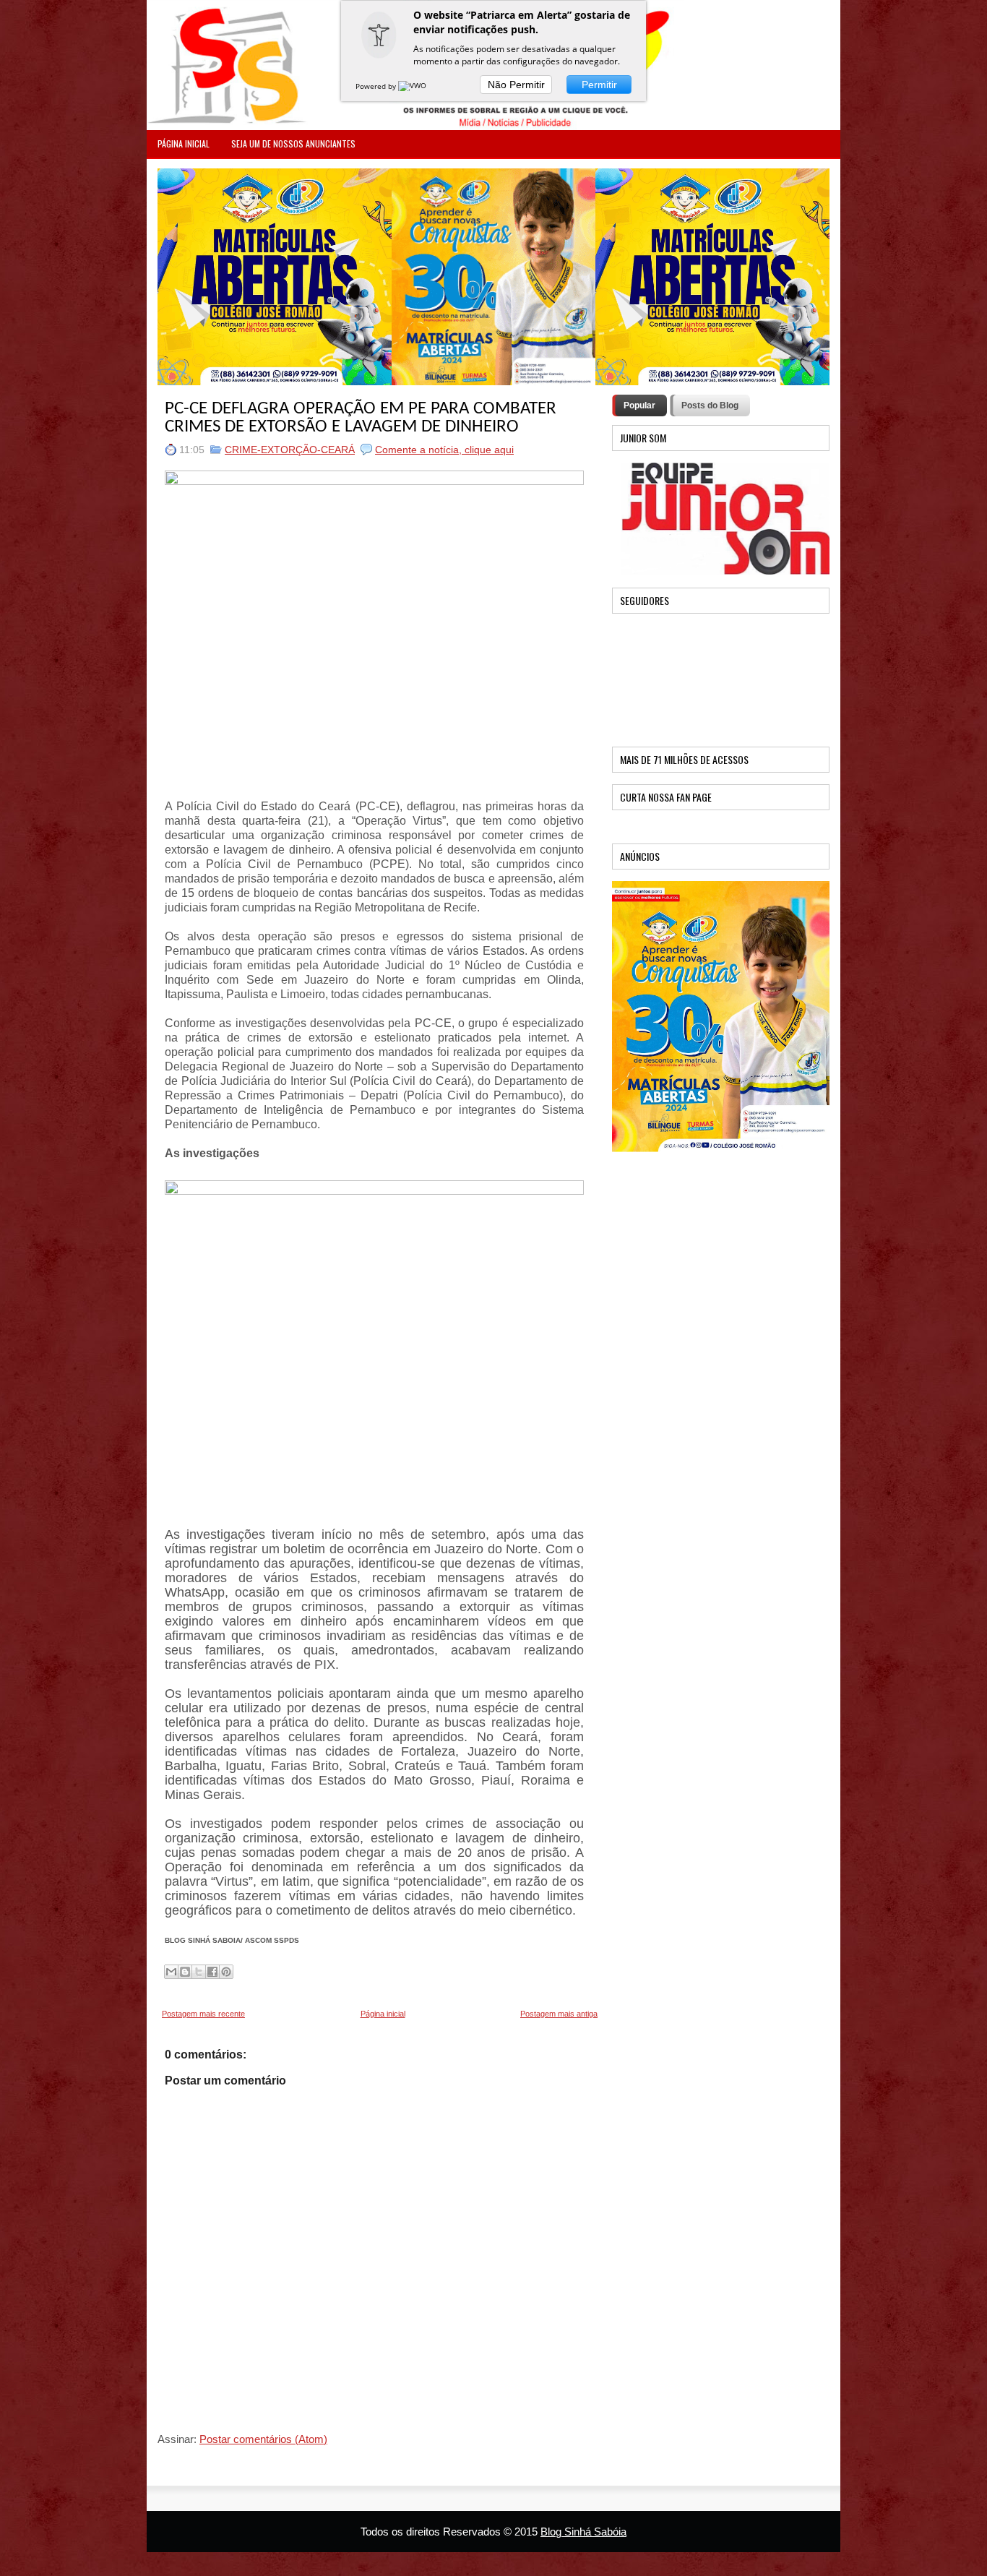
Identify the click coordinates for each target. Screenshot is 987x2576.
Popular (639, 405)
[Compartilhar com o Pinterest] (226, 1972)
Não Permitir (516, 85)
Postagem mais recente (203, 2014)
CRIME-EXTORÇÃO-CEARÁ (290, 450)
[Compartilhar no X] (199, 1972)
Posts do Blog (710, 405)
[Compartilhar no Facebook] (212, 1972)
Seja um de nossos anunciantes (293, 143)
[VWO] (413, 86)
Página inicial (383, 2014)
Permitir (599, 85)
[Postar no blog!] (185, 1972)
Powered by (377, 86)
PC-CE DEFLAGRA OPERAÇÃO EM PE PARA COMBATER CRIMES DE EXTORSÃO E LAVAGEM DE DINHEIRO (361, 418)
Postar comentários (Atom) (263, 2439)
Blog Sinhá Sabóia (583, 2532)
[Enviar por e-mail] (171, 1972)
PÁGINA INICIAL (184, 143)
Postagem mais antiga (559, 2014)
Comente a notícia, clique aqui (444, 450)
